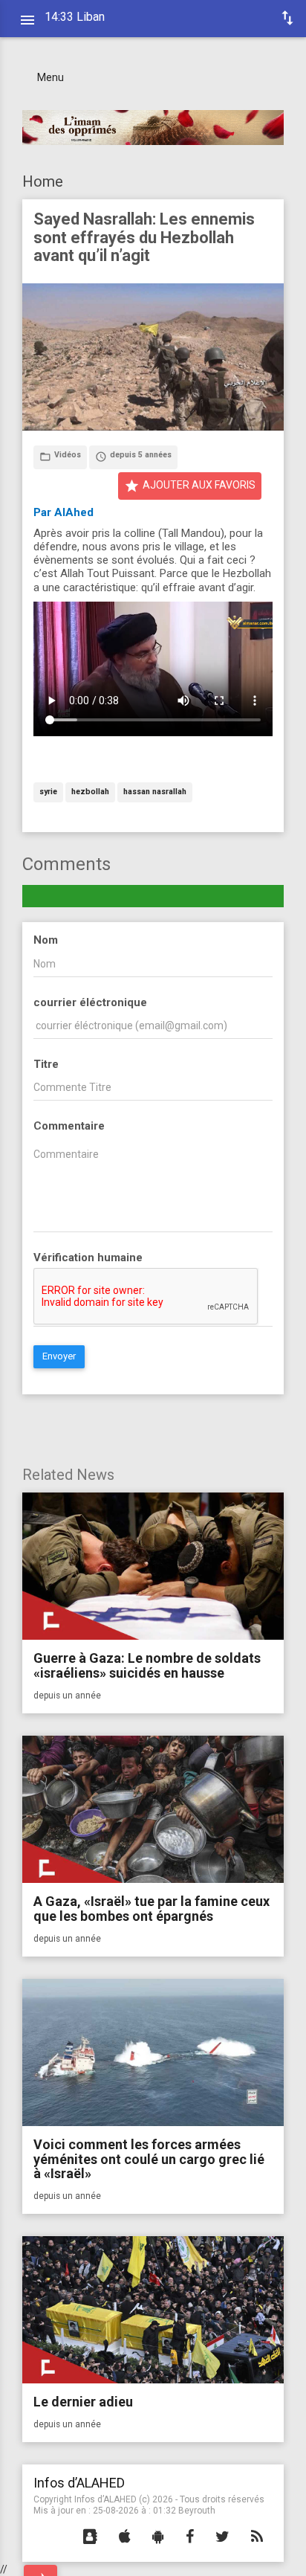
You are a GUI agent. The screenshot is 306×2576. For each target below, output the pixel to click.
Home (43, 181)
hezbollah (90, 792)
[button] (90, 2537)
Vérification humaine (88, 1258)
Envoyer (59, 1356)
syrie (48, 792)
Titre (46, 1064)
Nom (46, 940)
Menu (51, 77)
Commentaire (69, 1126)
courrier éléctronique (90, 1002)
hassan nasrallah (155, 792)
